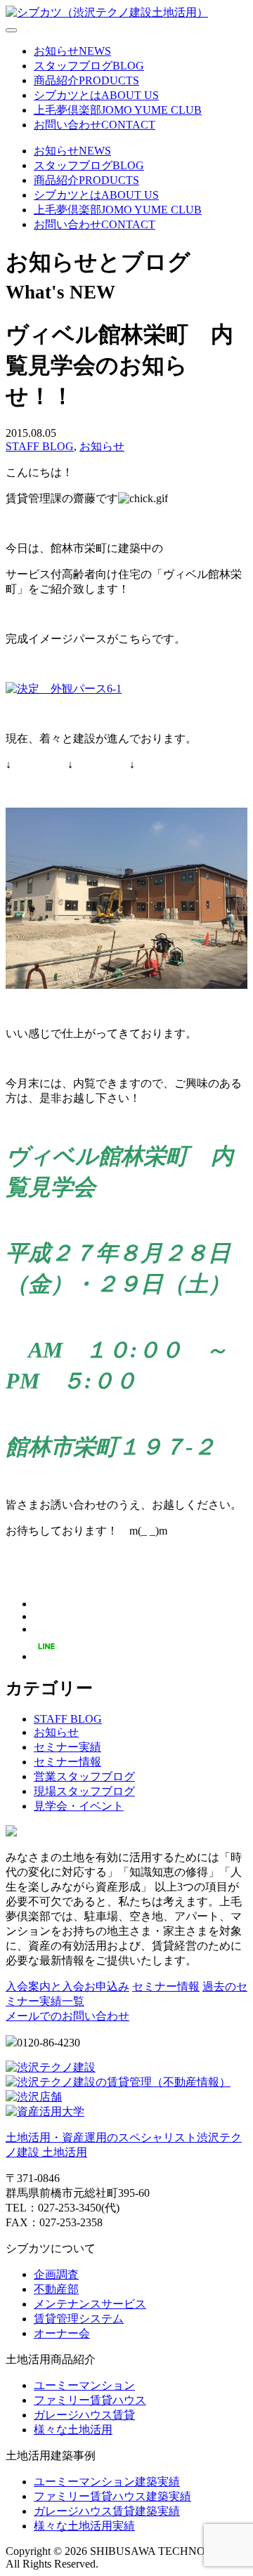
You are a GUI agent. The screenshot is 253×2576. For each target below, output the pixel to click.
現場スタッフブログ (84, 1791)
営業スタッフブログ (84, 1776)
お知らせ (102, 446)
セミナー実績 (67, 1747)
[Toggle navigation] (11, 30)
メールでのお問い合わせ (67, 2016)
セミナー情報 (67, 1762)
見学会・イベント (79, 1806)
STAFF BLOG (40, 446)
